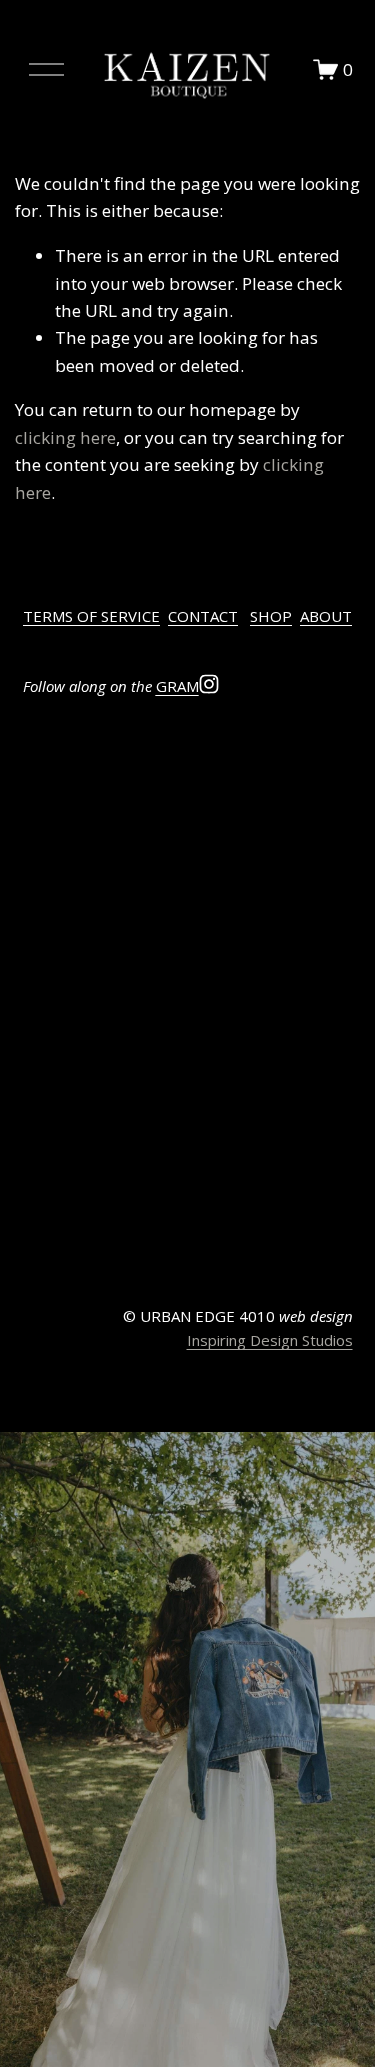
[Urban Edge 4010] (146, 750)
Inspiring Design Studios (270, 1340)
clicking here (65, 437)
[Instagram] (209, 684)
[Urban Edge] (64, 750)
